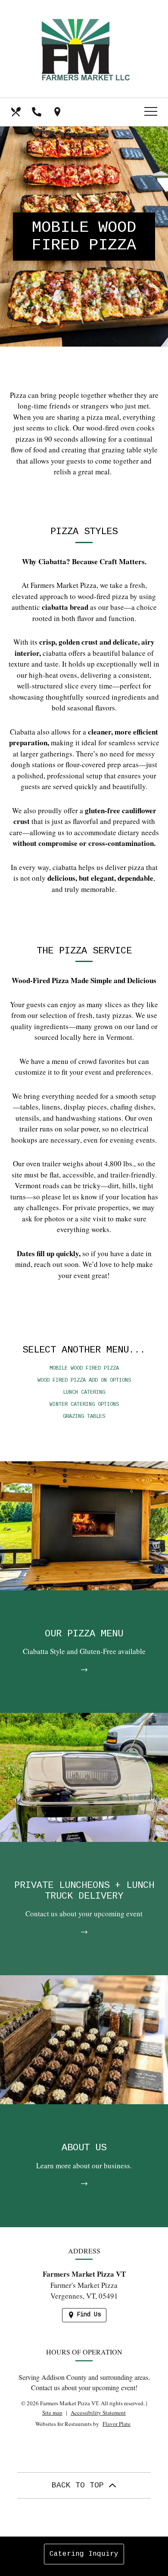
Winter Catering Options (84, 1405)
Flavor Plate (117, 2424)
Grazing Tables (84, 1417)
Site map (52, 2413)
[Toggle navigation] (151, 112)
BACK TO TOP (80, 2485)
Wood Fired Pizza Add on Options (84, 1380)
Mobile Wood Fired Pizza (84, 1368)
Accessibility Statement (98, 2413)
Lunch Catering (84, 1393)
